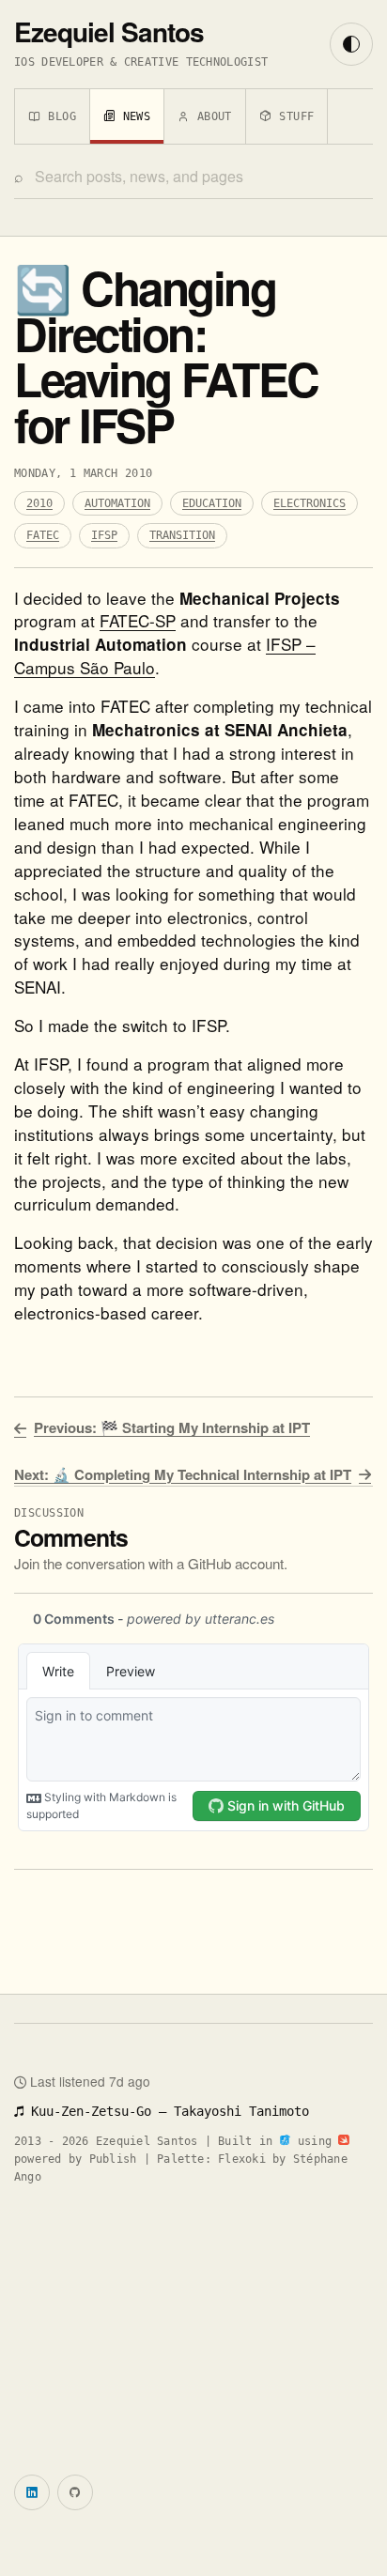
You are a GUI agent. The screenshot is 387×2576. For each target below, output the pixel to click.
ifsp (104, 535)
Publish (113, 2159)
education (212, 503)
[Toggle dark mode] (351, 44)
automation (117, 503)
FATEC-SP (138, 620)
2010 (39, 503)
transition (182, 535)
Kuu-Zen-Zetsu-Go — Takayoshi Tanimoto (166, 2111)
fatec (43, 535)
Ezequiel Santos (109, 31)
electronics (310, 503)
